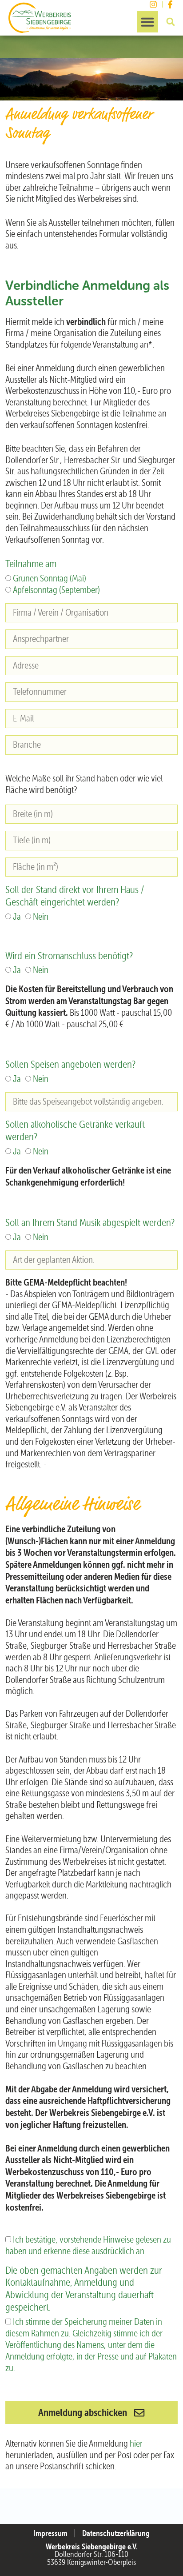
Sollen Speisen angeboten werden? (70, 1064)
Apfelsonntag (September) (56, 590)
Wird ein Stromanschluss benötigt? (69, 956)
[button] (147, 22)
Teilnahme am (31, 564)
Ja (17, 917)
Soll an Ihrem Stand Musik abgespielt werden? (90, 1222)
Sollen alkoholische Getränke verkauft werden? (75, 1130)
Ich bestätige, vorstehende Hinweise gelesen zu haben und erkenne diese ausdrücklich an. (88, 2245)
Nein (41, 917)
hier (136, 2444)
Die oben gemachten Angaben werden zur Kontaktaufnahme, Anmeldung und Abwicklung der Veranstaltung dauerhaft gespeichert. (84, 2289)
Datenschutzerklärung (116, 2533)
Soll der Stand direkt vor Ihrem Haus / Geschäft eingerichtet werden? (75, 896)
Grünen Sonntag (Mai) (50, 578)
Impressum (50, 2533)
